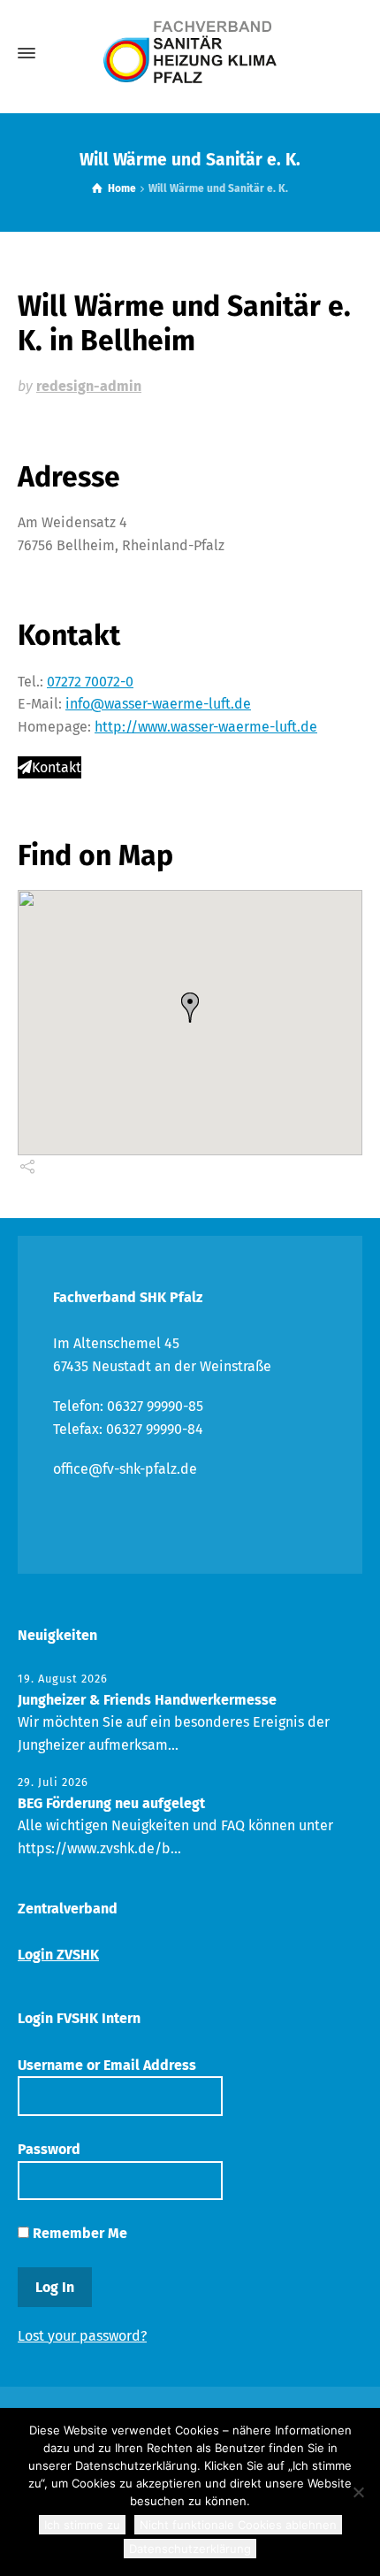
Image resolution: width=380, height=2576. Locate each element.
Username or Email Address (107, 2065)
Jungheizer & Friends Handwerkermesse (147, 1700)
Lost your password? (82, 2336)
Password (49, 2149)
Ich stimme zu (82, 2525)
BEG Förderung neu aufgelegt (111, 1803)
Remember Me (78, 2233)
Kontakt (57, 767)
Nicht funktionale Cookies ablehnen (238, 2525)
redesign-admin (89, 386)
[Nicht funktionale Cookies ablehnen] (358, 2492)
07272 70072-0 (90, 682)
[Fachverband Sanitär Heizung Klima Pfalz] (190, 53)
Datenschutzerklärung (190, 2549)
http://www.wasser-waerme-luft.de (206, 727)
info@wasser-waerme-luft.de (158, 704)
